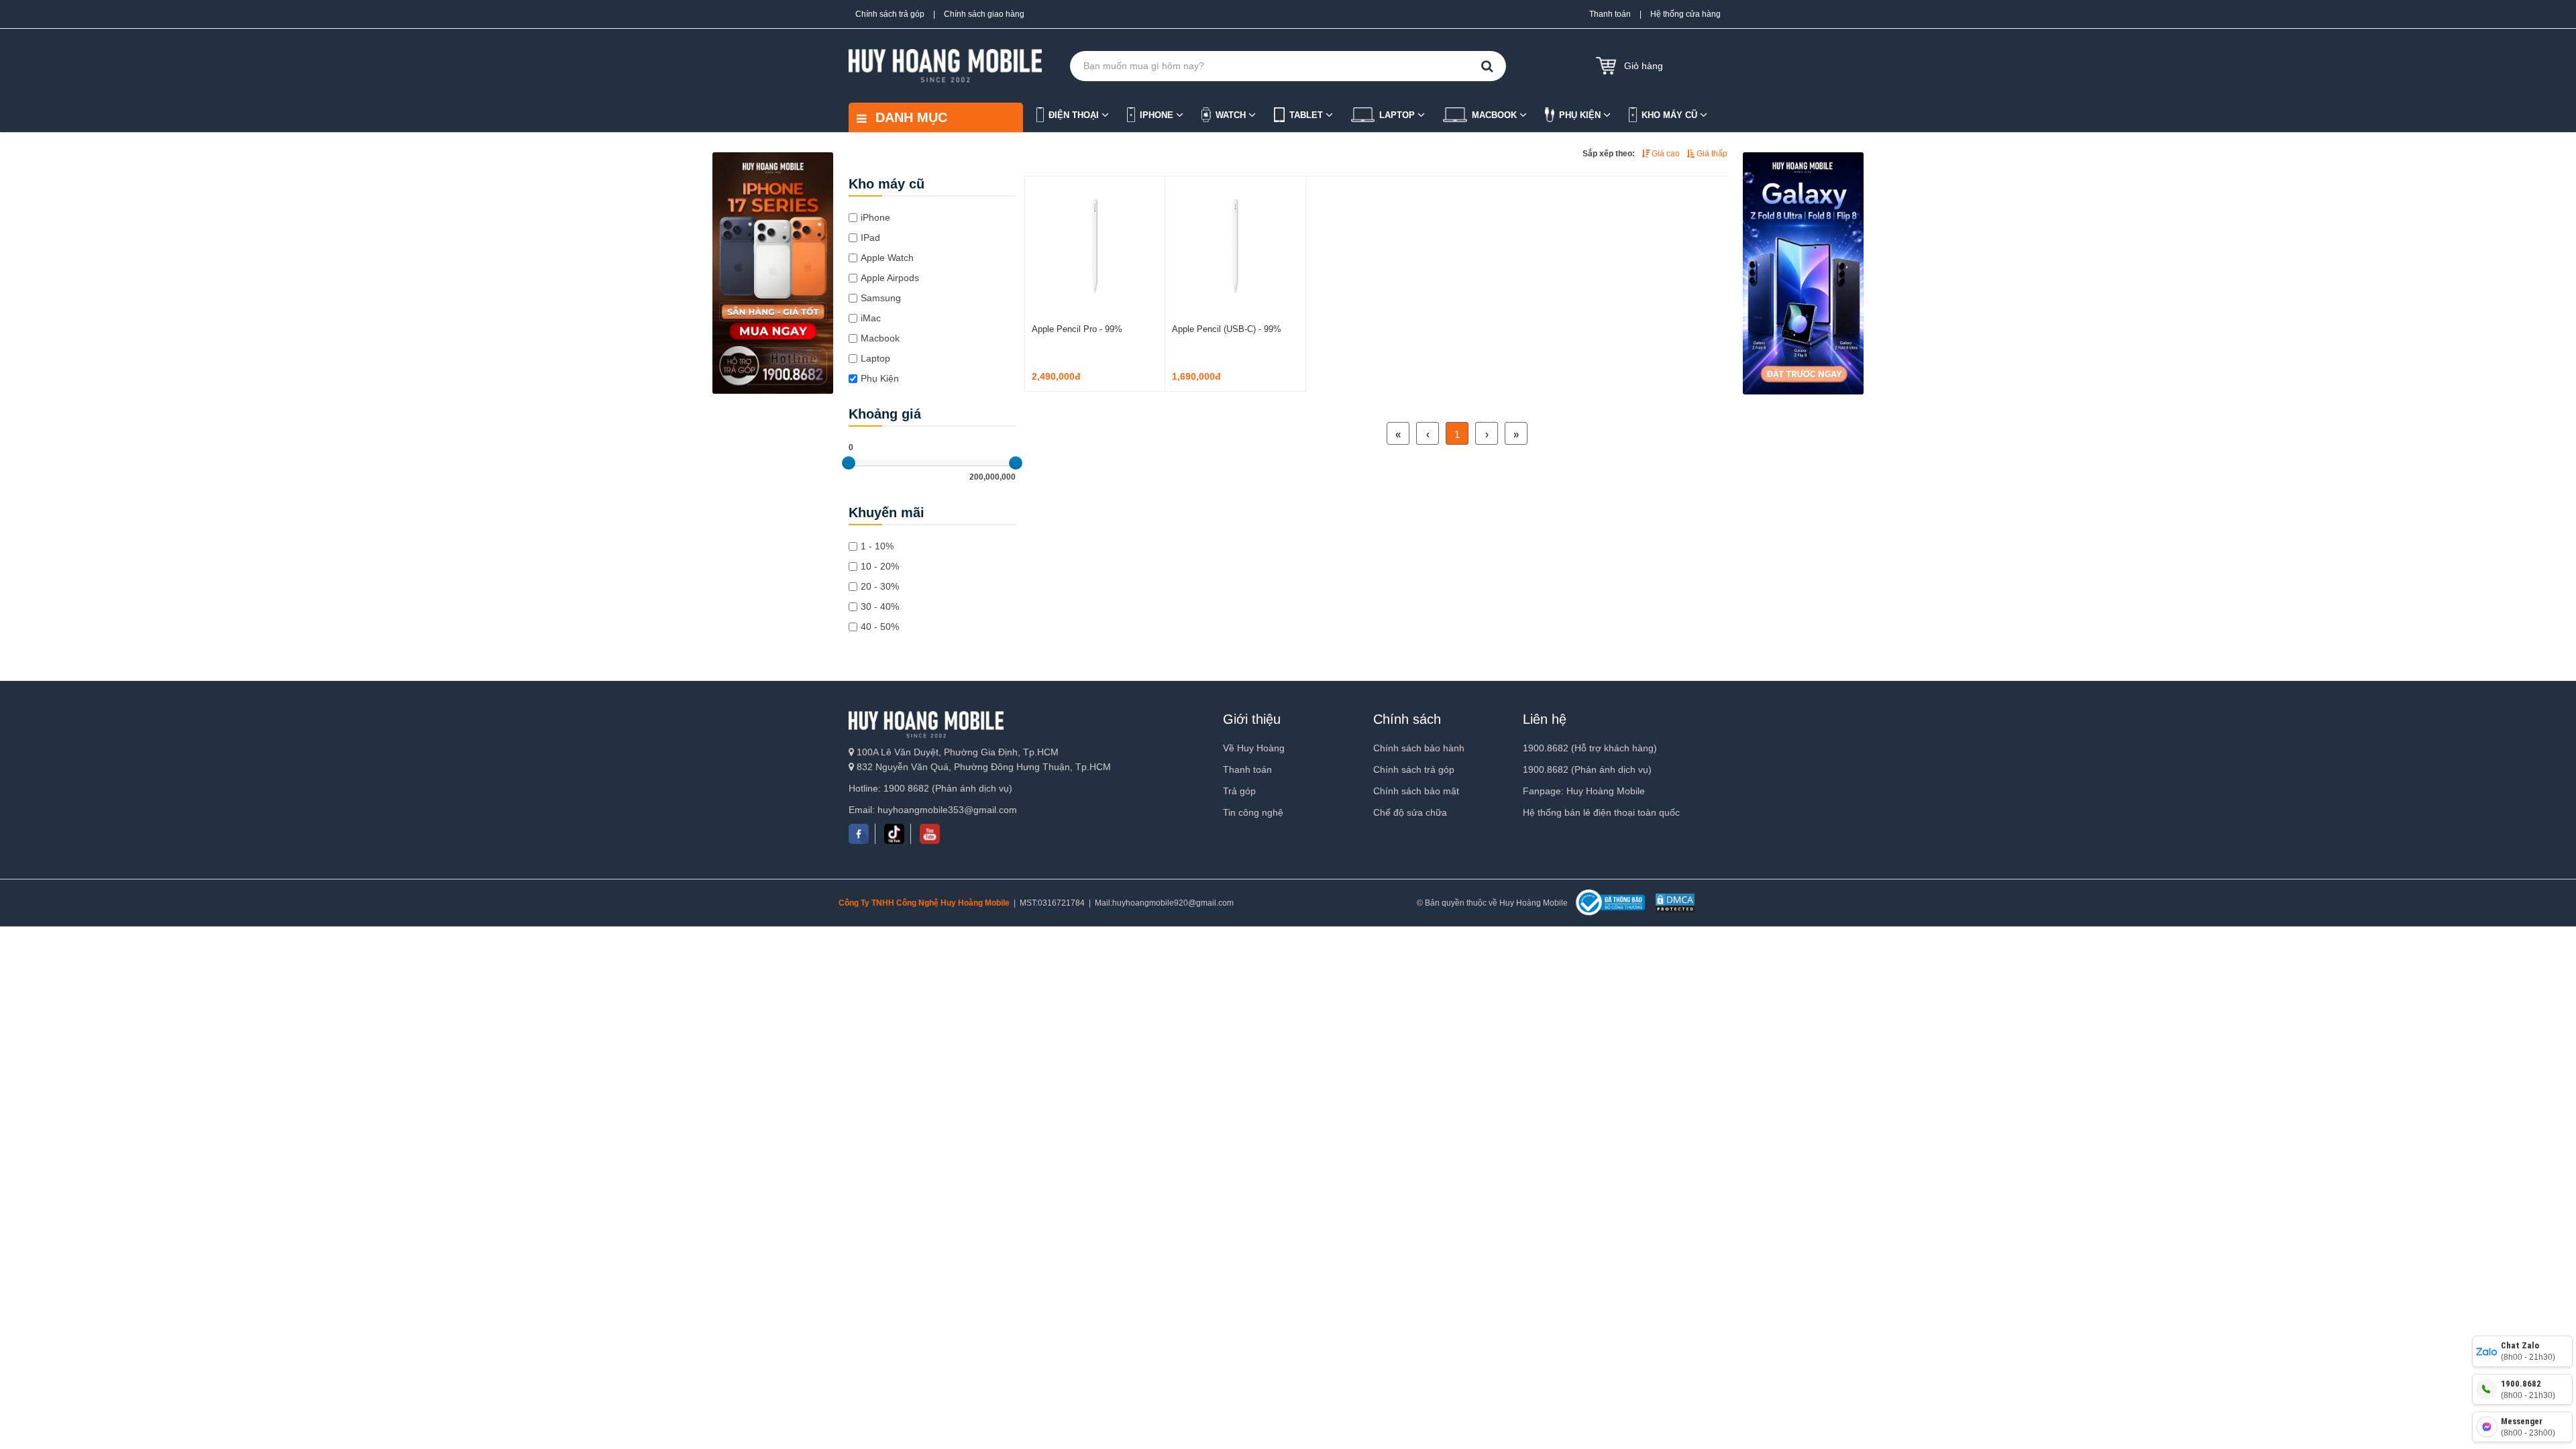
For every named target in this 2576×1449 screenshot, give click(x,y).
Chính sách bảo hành (1419, 748)
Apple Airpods (890, 278)
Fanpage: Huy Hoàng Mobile (1584, 791)
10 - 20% (880, 566)
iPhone (875, 217)
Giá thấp (1711, 154)
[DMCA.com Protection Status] (1673, 903)
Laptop (875, 358)
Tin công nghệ (1253, 812)
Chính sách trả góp (890, 14)
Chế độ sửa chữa (1410, 812)
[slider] (849, 463)
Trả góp (1239, 791)
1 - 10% (877, 546)
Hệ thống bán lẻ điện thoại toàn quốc (1601, 812)
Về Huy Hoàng (1254, 748)
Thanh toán (1610, 14)
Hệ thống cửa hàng (1685, 14)
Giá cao (1665, 154)
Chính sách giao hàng (984, 14)
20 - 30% (880, 586)
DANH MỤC (909, 117)
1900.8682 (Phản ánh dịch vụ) (1587, 769)
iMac (871, 318)
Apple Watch (887, 258)
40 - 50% (880, 627)
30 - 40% (880, 606)
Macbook (880, 338)
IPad (870, 237)
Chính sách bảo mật (1416, 791)
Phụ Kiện (880, 378)
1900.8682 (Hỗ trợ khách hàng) (1590, 748)
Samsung (881, 298)
